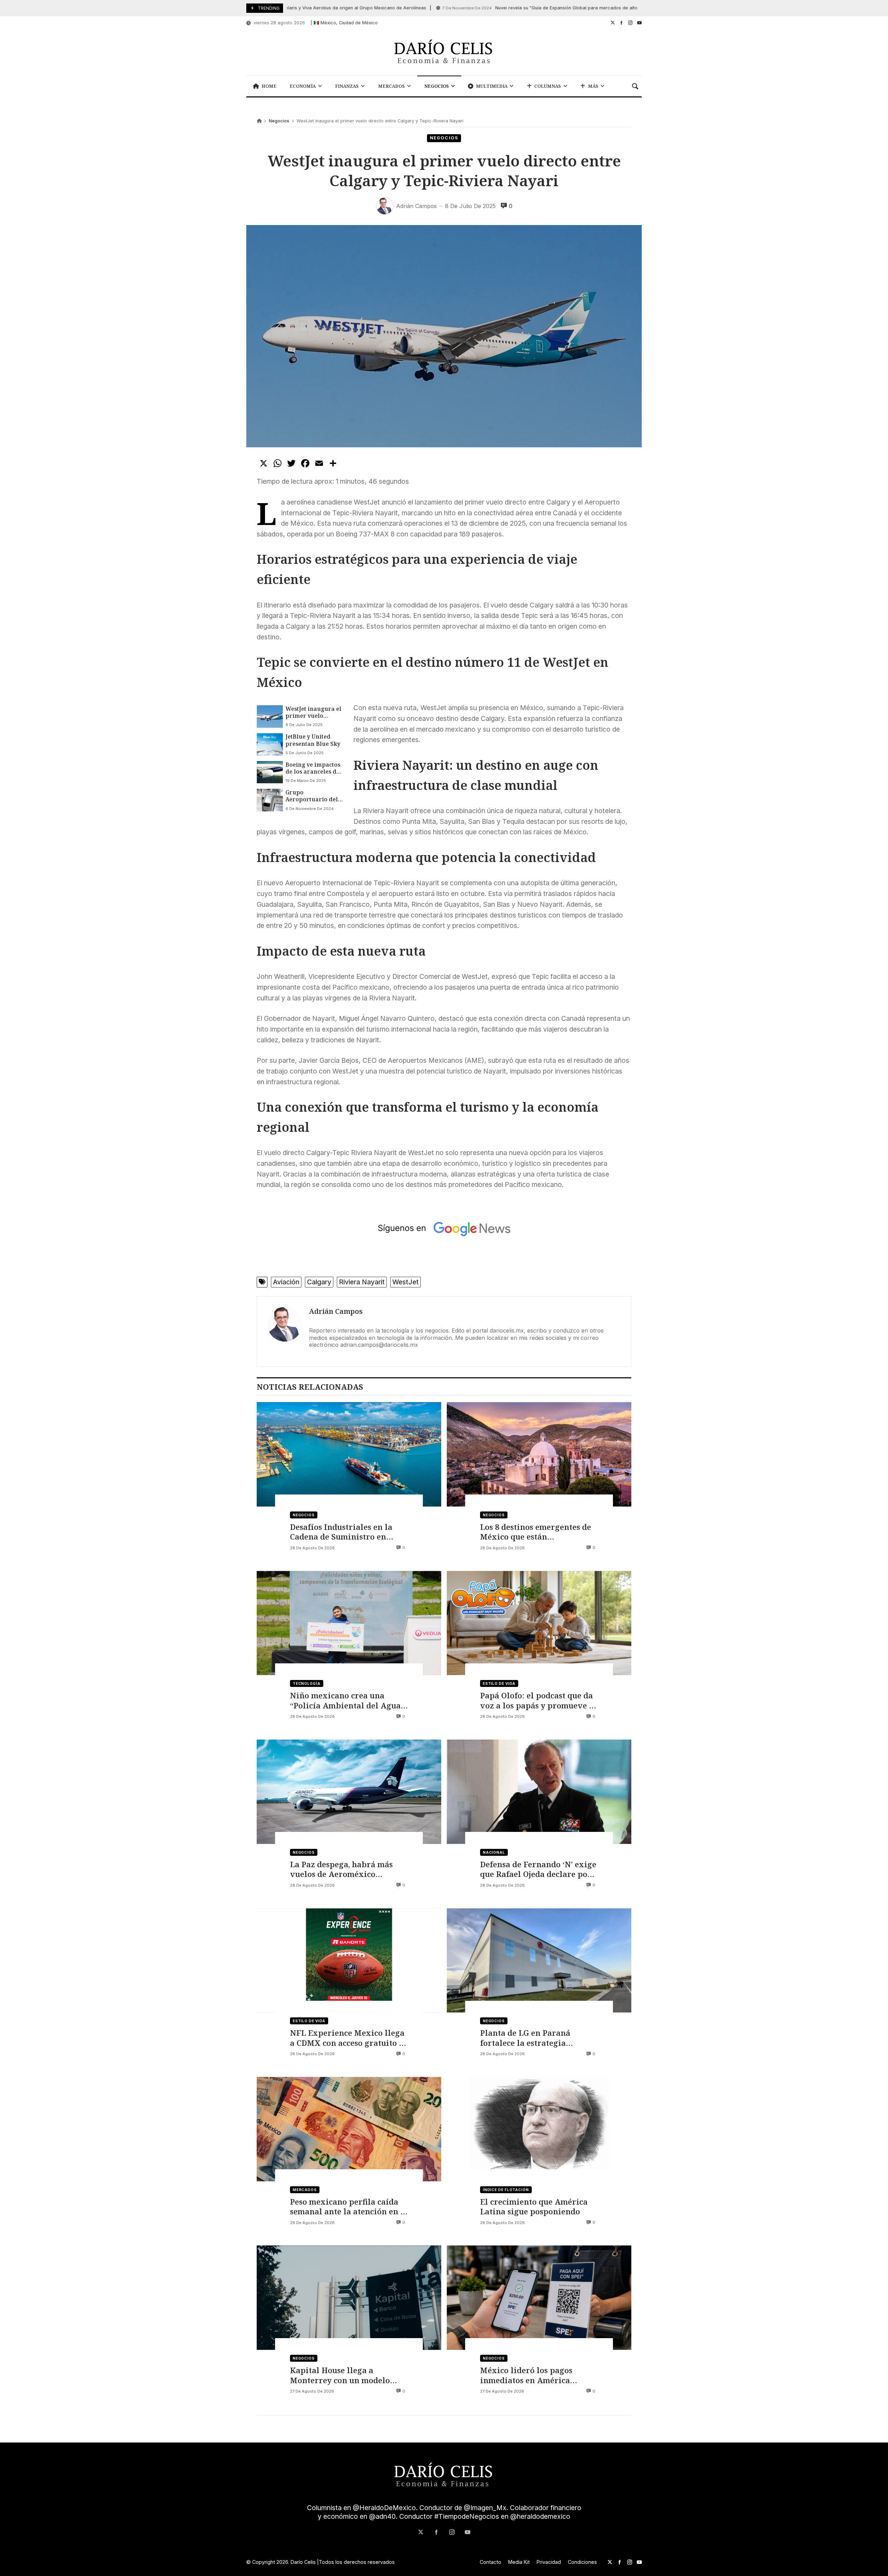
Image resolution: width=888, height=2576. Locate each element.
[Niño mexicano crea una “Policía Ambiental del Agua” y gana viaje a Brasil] (349, 1623)
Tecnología (307, 1683)
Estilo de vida (499, 1683)
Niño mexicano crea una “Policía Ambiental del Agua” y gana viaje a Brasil (347, 1700)
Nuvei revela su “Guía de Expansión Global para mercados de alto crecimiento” (501, 8)
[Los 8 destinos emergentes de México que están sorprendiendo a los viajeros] (539, 1454)
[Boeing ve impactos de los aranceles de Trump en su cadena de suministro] (270, 772)
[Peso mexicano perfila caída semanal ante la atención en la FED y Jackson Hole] (349, 2129)
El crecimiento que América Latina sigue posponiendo (534, 2207)
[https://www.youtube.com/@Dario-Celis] (639, 23)
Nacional (494, 1852)
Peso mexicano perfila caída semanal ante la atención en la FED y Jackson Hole (349, 2207)
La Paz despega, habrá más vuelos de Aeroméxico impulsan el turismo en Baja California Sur (344, 1869)
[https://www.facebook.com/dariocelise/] (621, 23)
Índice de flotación (506, 2190)
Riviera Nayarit (362, 1282)
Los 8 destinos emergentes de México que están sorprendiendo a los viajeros (536, 1532)
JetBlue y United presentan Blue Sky (313, 740)
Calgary (319, 1282)
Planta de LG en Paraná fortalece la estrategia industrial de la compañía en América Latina (536, 2038)
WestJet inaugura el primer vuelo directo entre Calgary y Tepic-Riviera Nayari (313, 712)
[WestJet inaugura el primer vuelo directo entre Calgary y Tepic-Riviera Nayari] (270, 716)
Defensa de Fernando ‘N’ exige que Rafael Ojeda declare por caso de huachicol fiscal (538, 1869)
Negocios (279, 121)
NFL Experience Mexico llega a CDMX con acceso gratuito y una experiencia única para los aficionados (347, 2038)
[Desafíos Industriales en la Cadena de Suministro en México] (349, 1454)
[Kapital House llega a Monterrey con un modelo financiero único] (349, 2298)
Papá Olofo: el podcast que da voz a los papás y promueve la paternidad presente (538, 1700)
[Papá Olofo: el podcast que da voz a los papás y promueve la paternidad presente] (539, 1623)
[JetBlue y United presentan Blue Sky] (270, 744)
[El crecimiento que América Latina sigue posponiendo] (539, 2129)
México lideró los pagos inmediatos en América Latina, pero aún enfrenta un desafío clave (536, 2375)
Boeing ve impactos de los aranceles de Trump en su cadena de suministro (313, 768)
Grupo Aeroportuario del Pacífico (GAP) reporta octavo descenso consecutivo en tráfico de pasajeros (314, 796)
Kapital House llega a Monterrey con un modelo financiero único (340, 2375)
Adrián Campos (336, 1311)
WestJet (405, 1282)
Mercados (305, 2190)
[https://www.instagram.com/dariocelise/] (630, 23)
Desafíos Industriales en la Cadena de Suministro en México (341, 1532)
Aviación (286, 1282)
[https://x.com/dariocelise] (613, 23)
